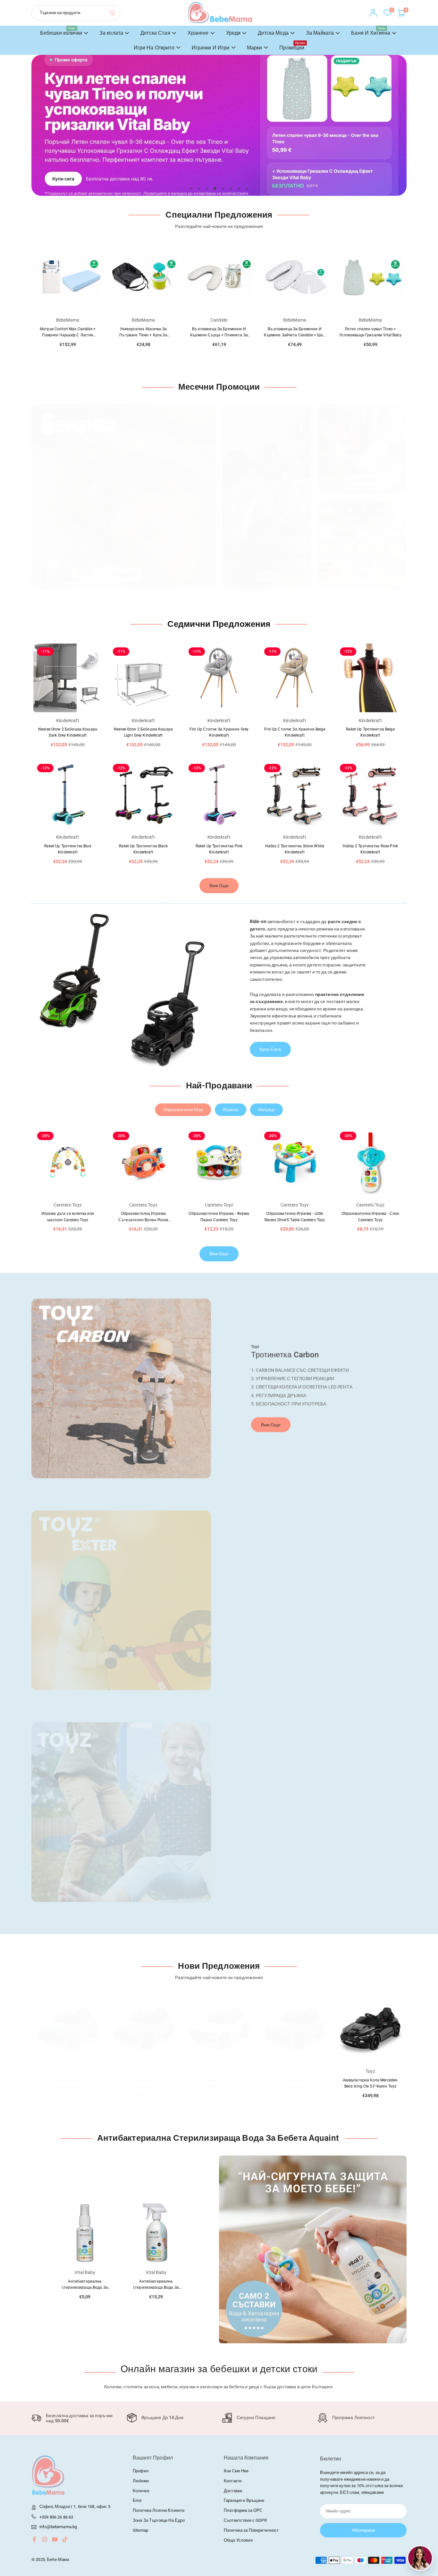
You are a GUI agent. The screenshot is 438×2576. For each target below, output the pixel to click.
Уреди (233, 33)
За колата (111, 33)
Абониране (363, 2530)
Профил (141, 2471)
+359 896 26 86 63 (56, 2517)
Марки (255, 48)
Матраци (266, 1110)
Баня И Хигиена (371, 31)
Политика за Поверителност (251, 2530)
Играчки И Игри (211, 48)
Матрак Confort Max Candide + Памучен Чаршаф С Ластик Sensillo (68, 335)
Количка (141, 2491)
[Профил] (373, 13)
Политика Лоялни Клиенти (159, 2510)
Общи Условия (238, 2540)
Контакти (233, 2481)
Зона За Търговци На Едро (159, 2520)
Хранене (198, 33)
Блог (138, 2500)
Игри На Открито (154, 48)
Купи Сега (270, 1049)
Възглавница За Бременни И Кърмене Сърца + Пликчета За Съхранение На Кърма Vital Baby (219, 335)
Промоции (292, 46)
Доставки (233, 2491)
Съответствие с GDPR (245, 2520)
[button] (387, 132)
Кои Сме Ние (236, 2471)
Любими (141, 2481)
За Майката (320, 33)
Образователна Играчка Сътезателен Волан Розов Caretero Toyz (143, 1220)
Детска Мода (273, 33)
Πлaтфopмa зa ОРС (243, 2510)
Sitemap (140, 2530)
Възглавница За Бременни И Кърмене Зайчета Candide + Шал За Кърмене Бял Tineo (295, 335)
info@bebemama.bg (58, 2527)
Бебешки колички (61, 31)
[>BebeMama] (220, 12)
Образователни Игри (183, 1110)
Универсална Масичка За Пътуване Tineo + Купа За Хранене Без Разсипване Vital (143, 335)
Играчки (231, 1110)
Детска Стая (155, 33)
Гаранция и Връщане (244, 2500)
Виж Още (219, 886)
